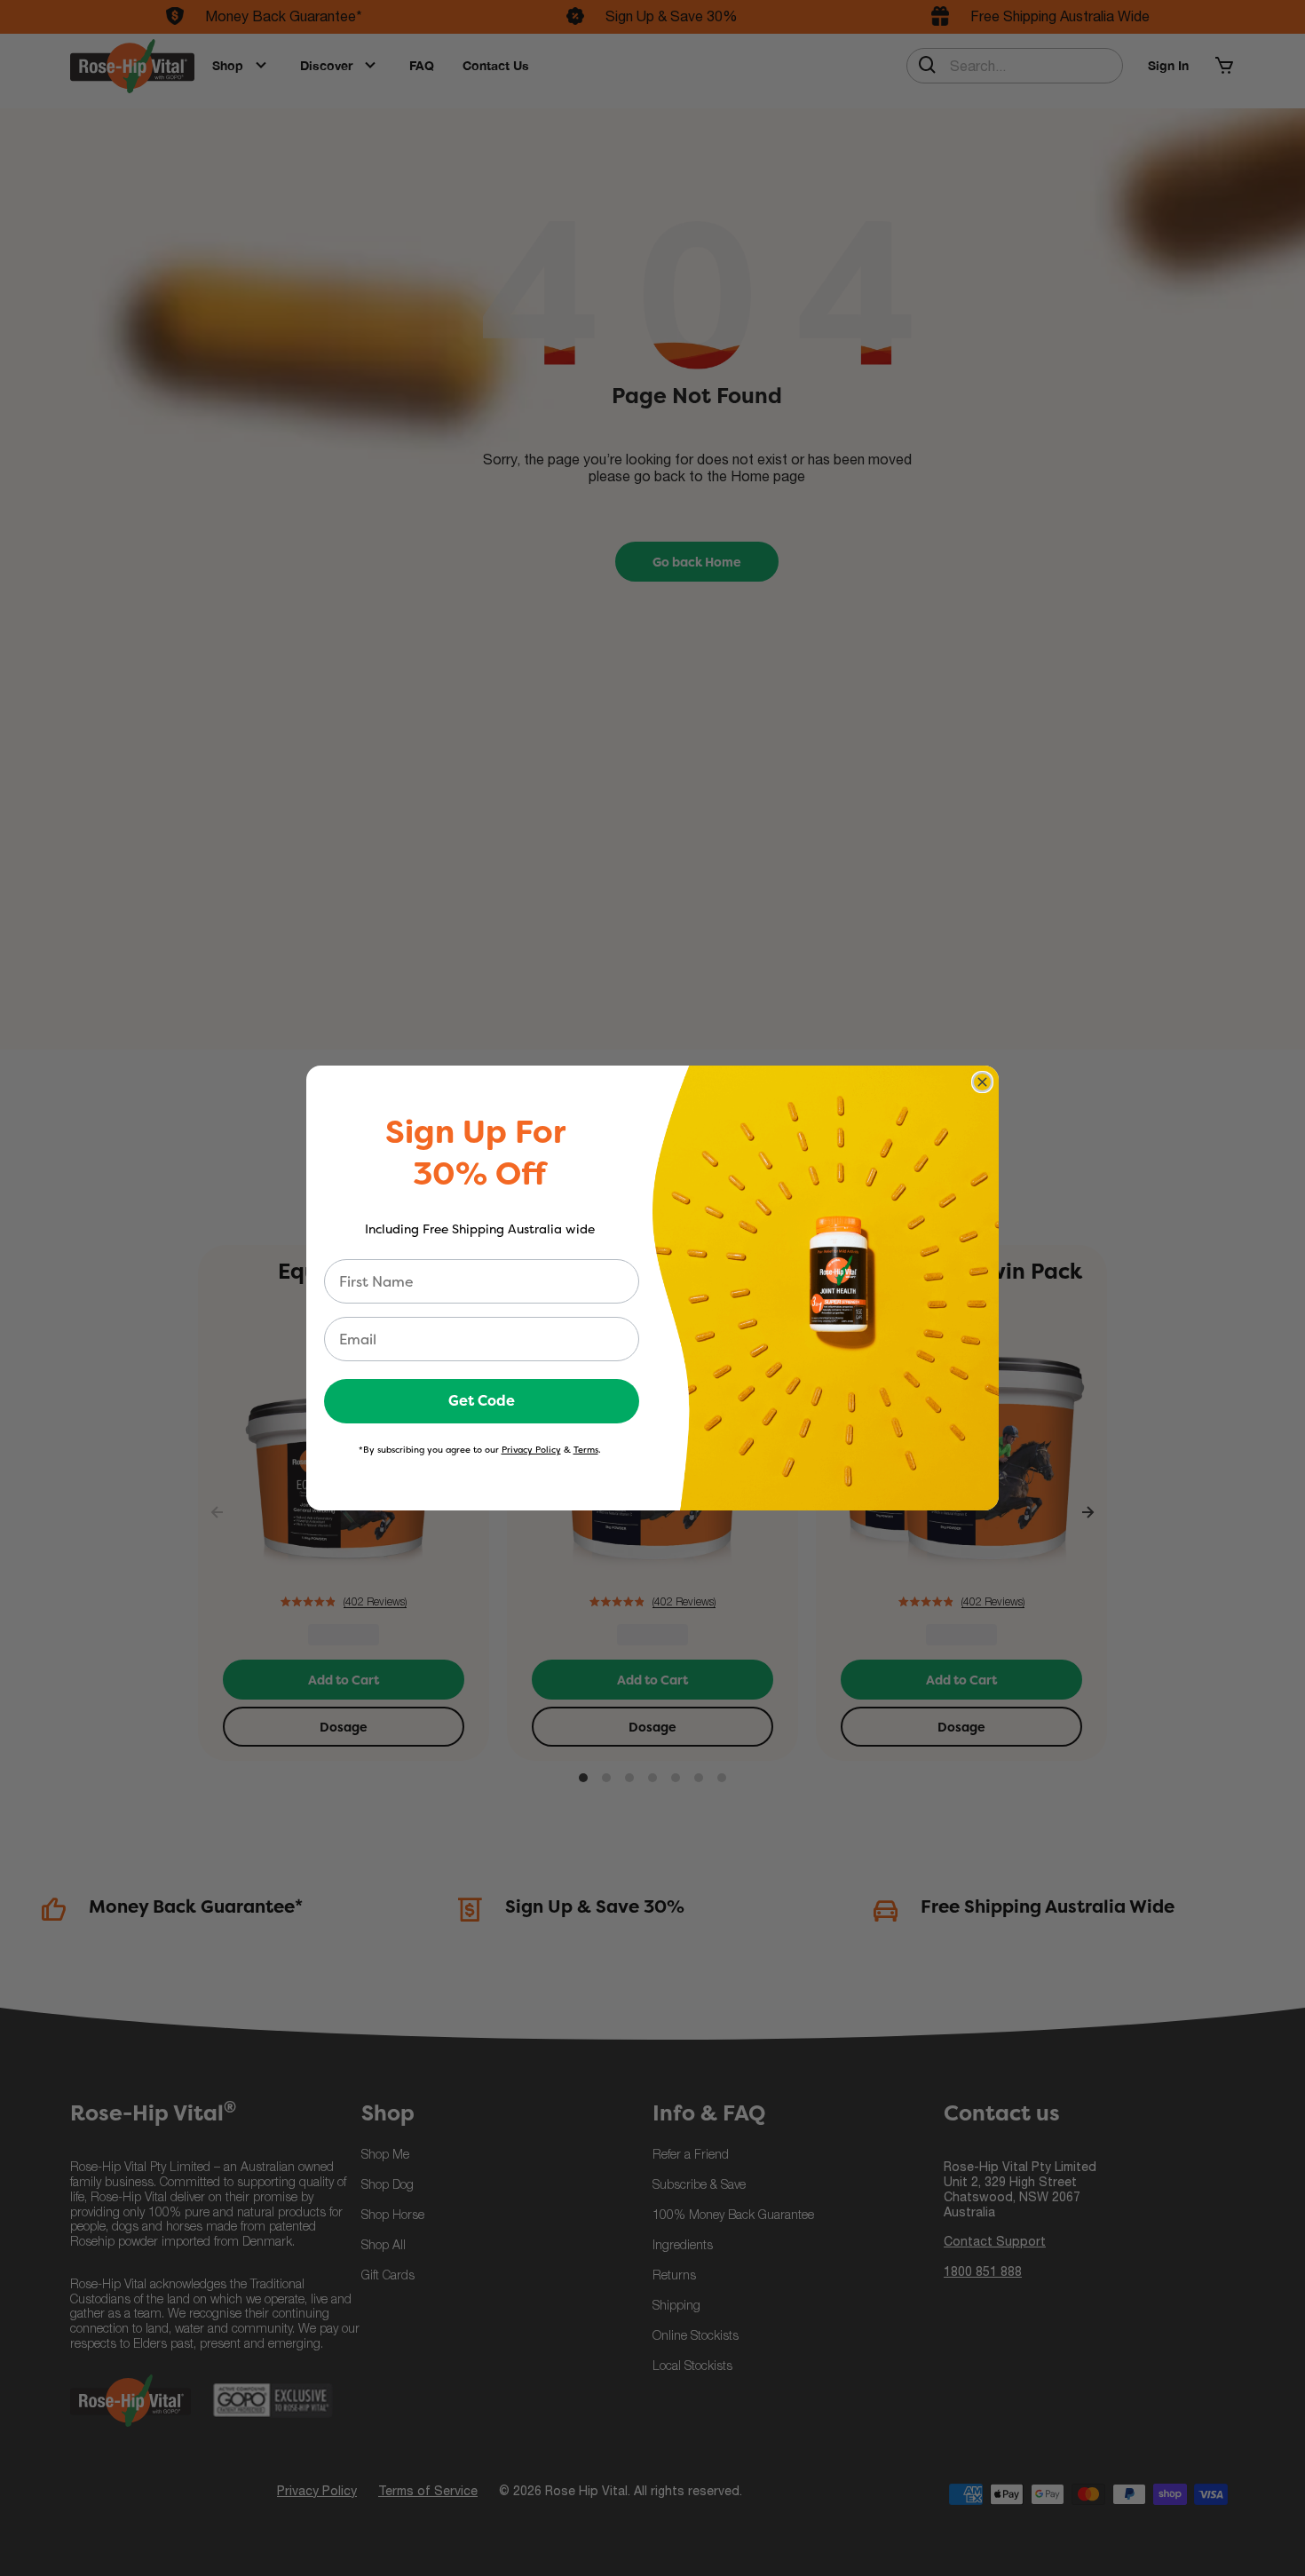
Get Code (482, 1401)
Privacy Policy (531, 1450)
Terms (586, 1450)
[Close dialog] (982, 1082)
